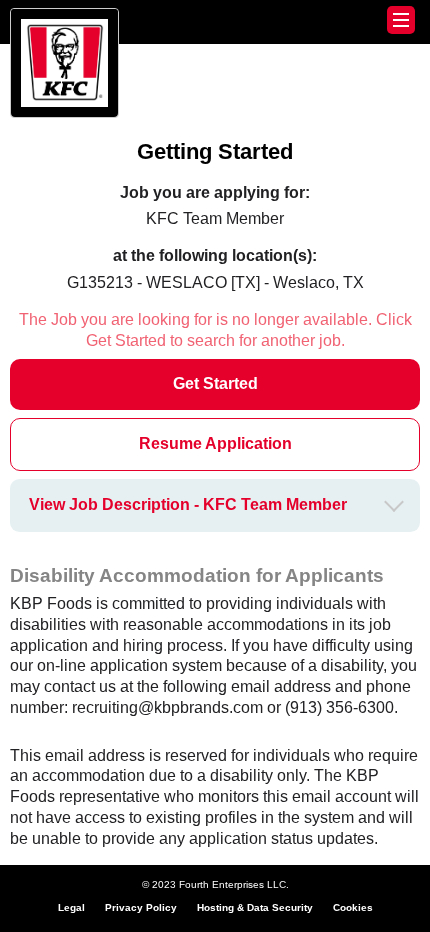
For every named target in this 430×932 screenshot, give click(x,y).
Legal (71, 907)
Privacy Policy (141, 907)
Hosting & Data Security (255, 907)
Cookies (353, 907)
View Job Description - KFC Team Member (188, 504)
